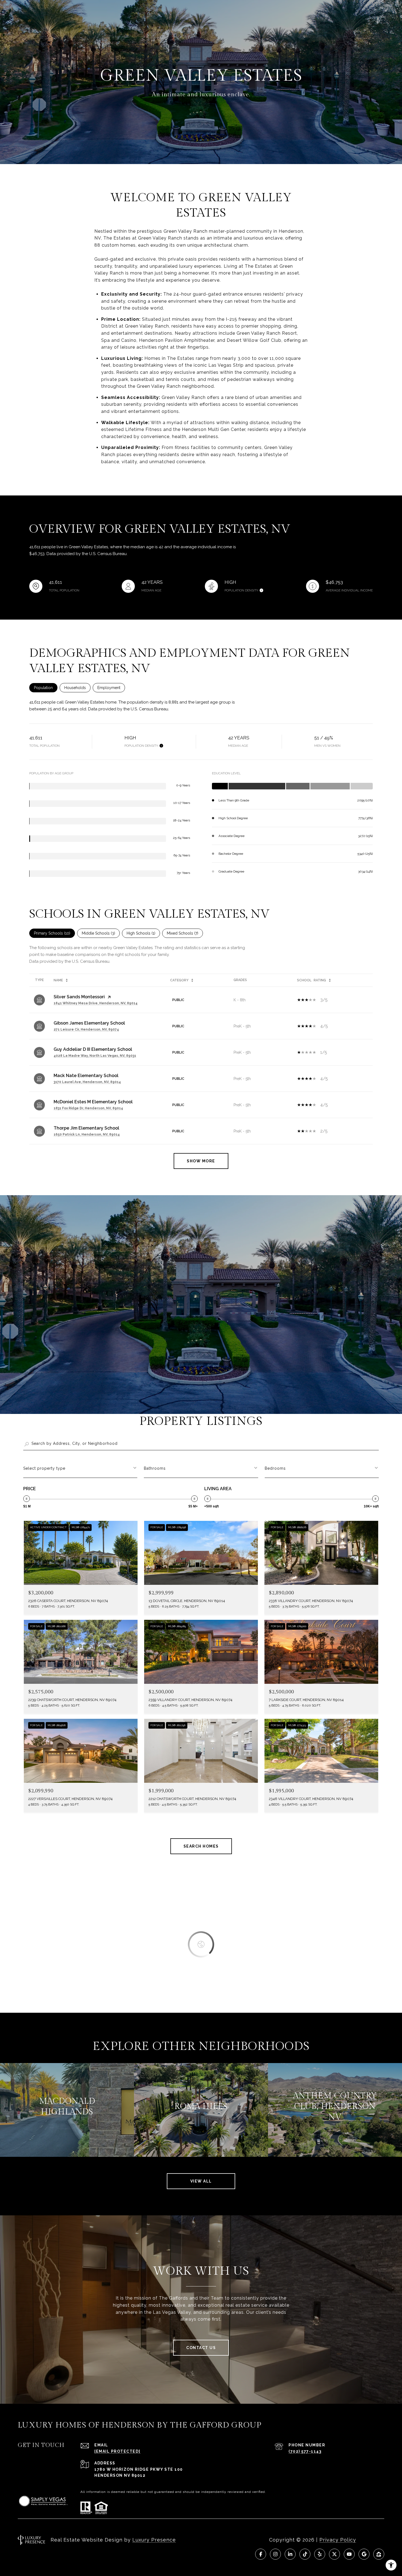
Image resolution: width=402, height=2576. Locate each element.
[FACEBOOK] (261, 2554)
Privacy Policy (338, 2540)
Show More (201, 1161)
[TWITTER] (334, 2554)
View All (201, 2181)
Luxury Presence (154, 2540)
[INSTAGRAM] (275, 2554)
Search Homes (201, 1846)
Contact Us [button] (201, 2348)
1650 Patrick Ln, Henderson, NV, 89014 (87, 1134)
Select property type (44, 1468)
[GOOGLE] (364, 2554)
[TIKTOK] (305, 2554)
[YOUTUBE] (349, 2554)
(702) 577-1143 (305, 2451)
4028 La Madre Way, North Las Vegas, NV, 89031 (95, 1056)
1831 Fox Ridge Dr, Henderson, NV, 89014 (88, 1108)
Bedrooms (275, 1468)
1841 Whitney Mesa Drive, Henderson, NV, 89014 (96, 1003)
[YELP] (320, 2554)
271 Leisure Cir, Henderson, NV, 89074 (86, 1029)
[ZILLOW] (379, 2554)
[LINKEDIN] (290, 2554)
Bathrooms (155, 1468)
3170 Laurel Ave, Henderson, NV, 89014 (87, 1082)
